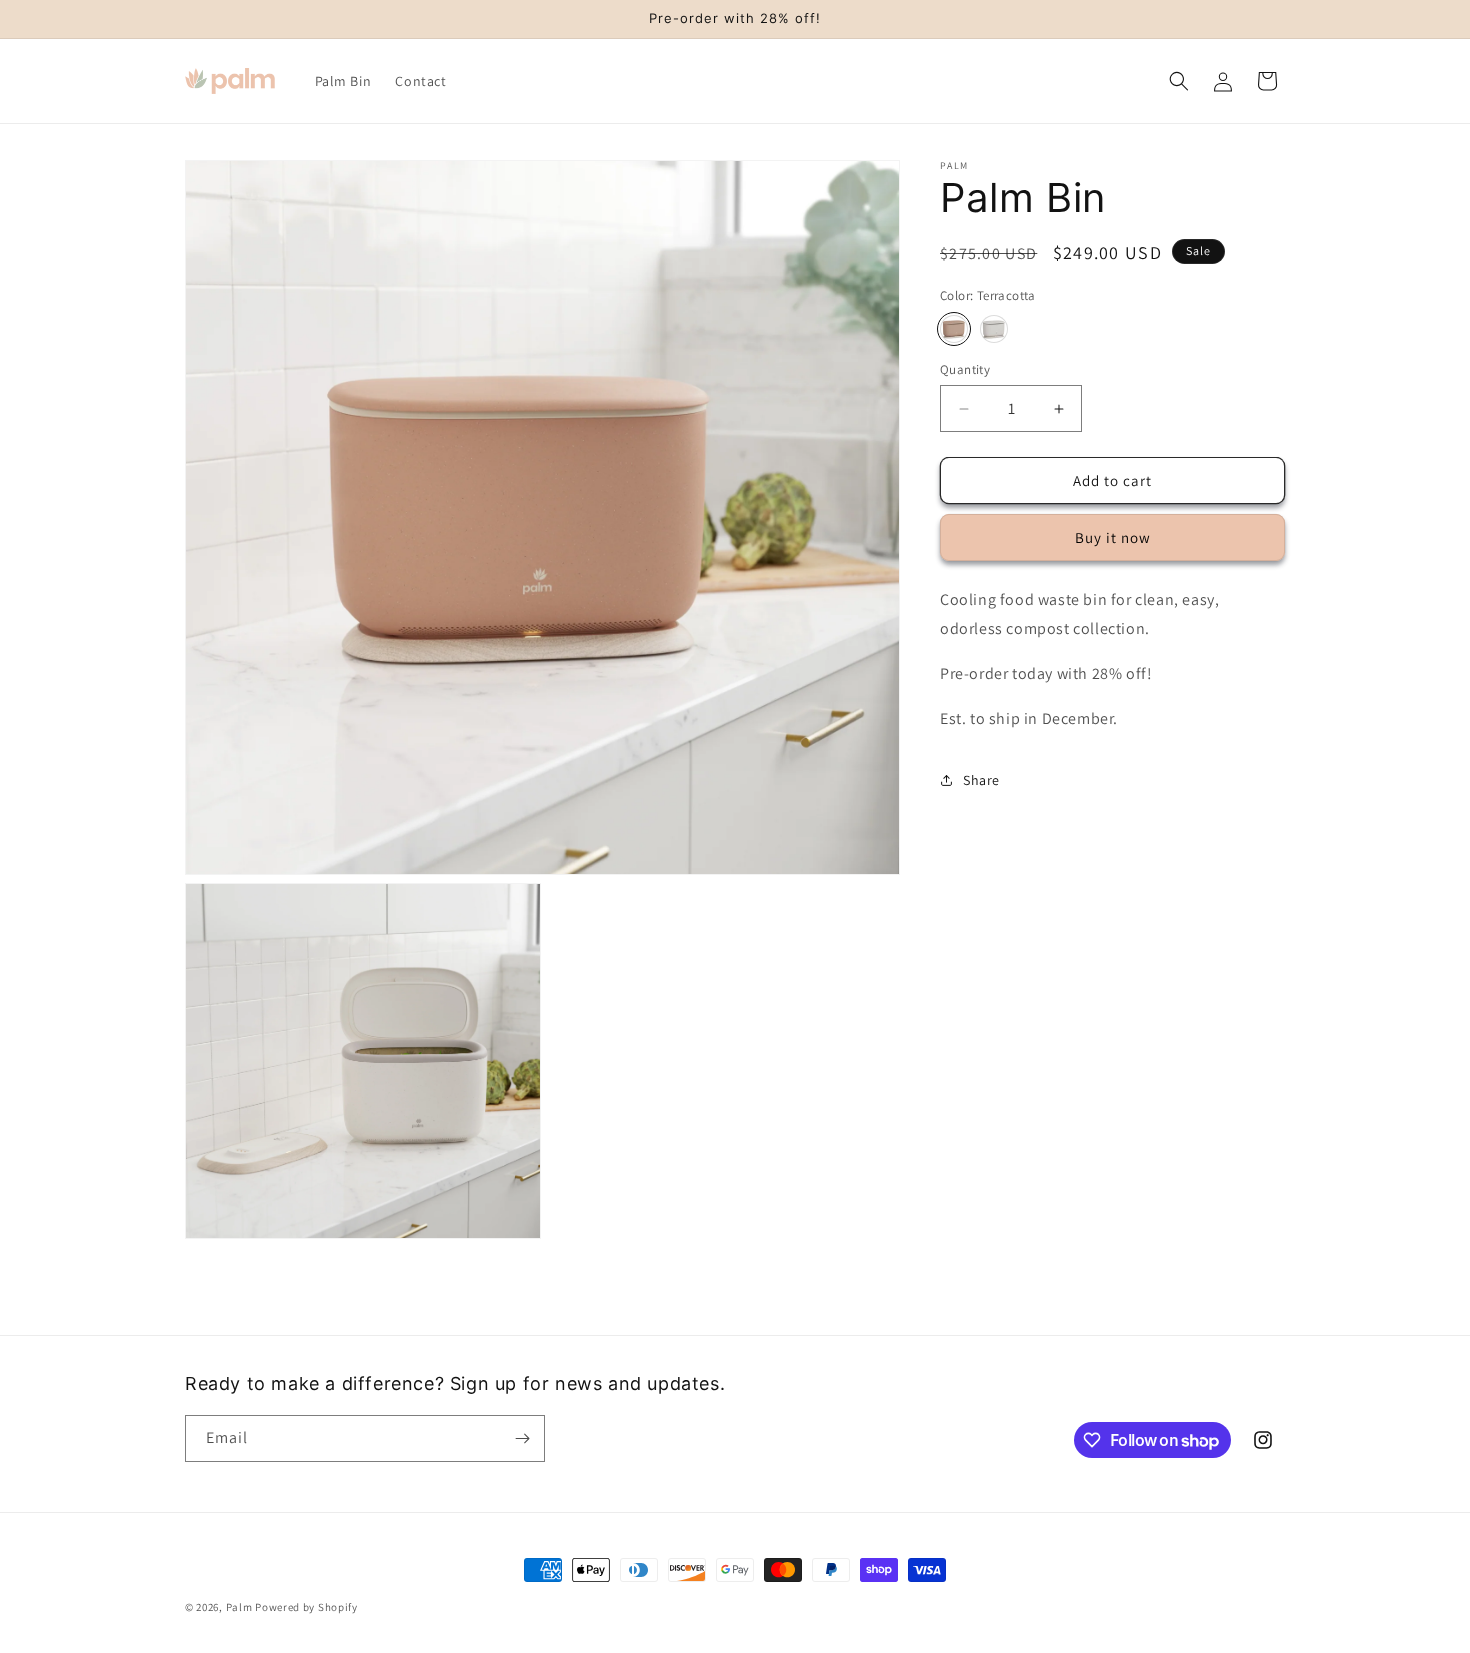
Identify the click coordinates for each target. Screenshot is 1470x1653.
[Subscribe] (522, 1438)
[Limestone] (994, 329)
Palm (239, 1607)
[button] (1179, 81)
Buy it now (1113, 537)
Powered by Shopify (306, 1607)
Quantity (965, 369)
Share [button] (981, 780)
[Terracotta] (954, 329)
